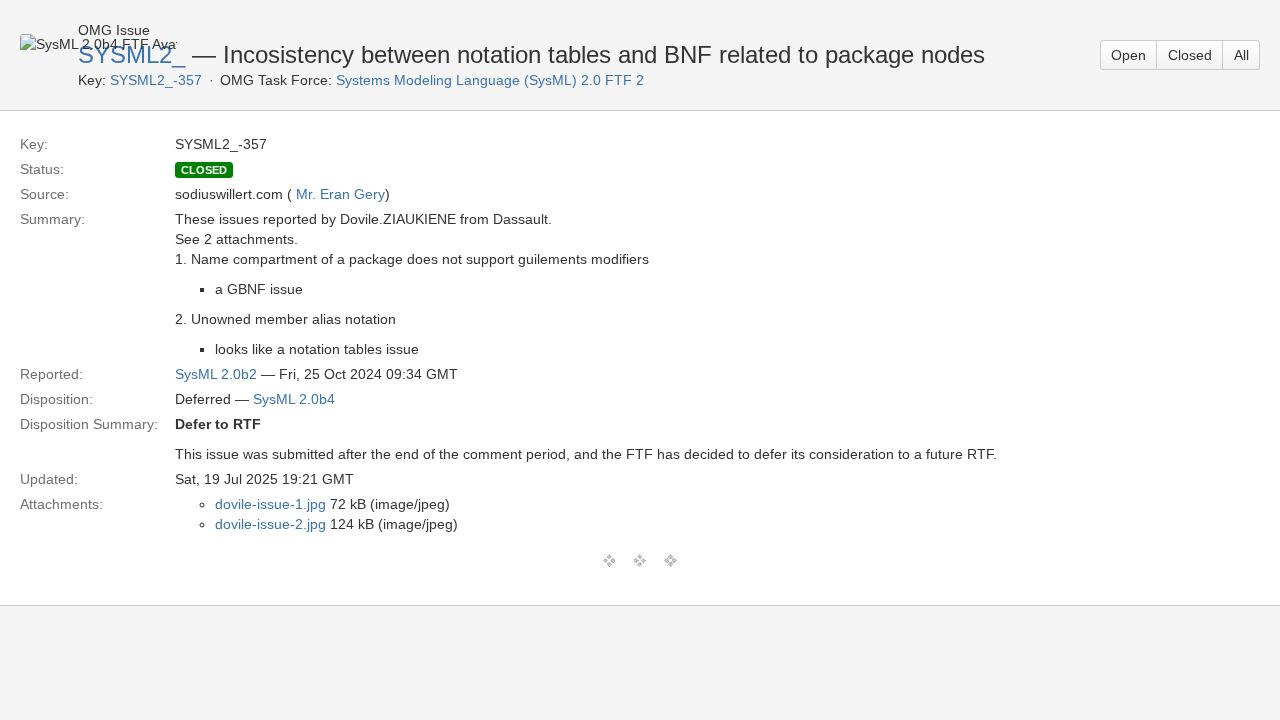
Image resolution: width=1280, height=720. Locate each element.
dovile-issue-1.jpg (270, 504)
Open (1128, 55)
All (1241, 55)
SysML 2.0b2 (216, 374)
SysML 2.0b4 (294, 399)
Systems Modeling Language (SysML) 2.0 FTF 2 (490, 80)
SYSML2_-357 (156, 80)
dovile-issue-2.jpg (270, 524)
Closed (1190, 55)
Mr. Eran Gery (340, 194)
